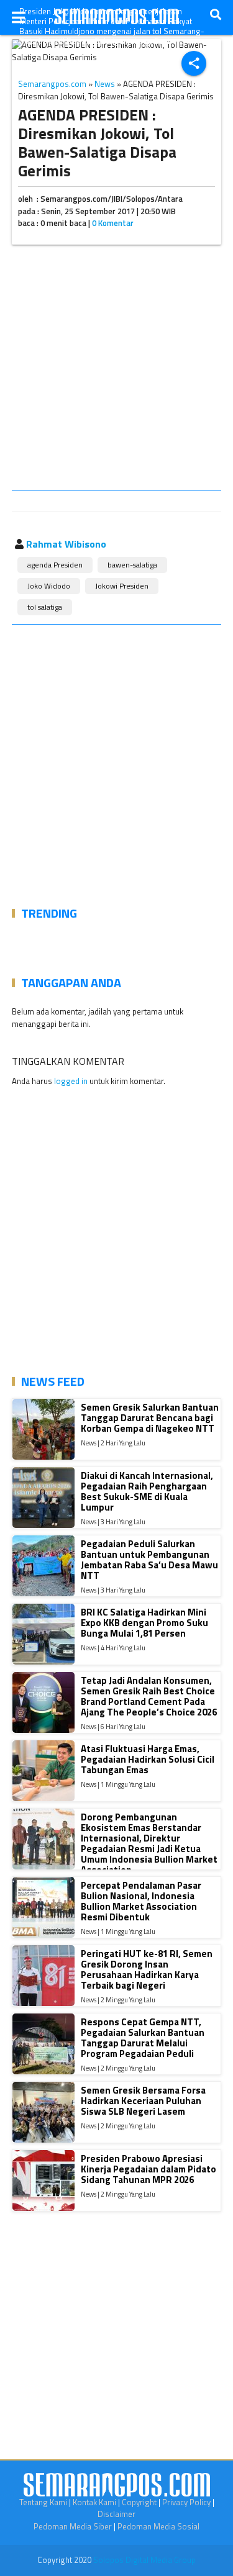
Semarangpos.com (52, 84)
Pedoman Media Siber (73, 2526)
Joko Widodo (49, 586)
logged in (71, 1081)
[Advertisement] (116, 370)
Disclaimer (116, 2514)
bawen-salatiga (132, 565)
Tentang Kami (43, 2502)
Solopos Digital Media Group (144, 2560)
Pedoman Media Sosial (158, 2526)
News (105, 84)
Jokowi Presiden (122, 586)
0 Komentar (113, 223)
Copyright (139, 2502)
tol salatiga (45, 607)
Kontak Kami (94, 2502)
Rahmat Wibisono (66, 544)
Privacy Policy (186, 2502)
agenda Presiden (55, 565)
